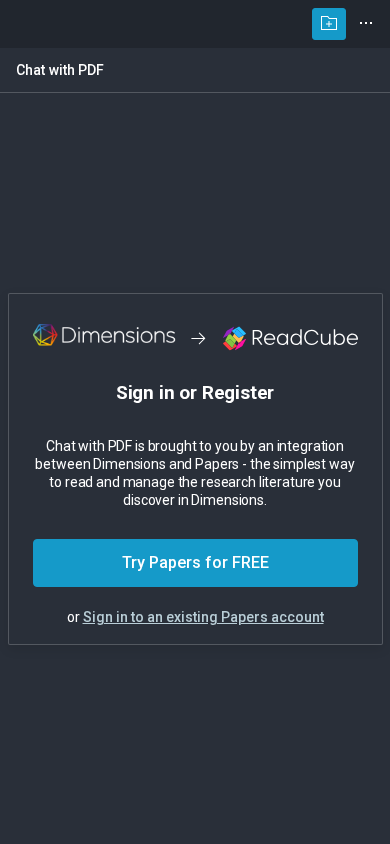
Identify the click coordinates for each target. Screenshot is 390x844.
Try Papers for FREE (195, 562)
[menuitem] (329, 24)
